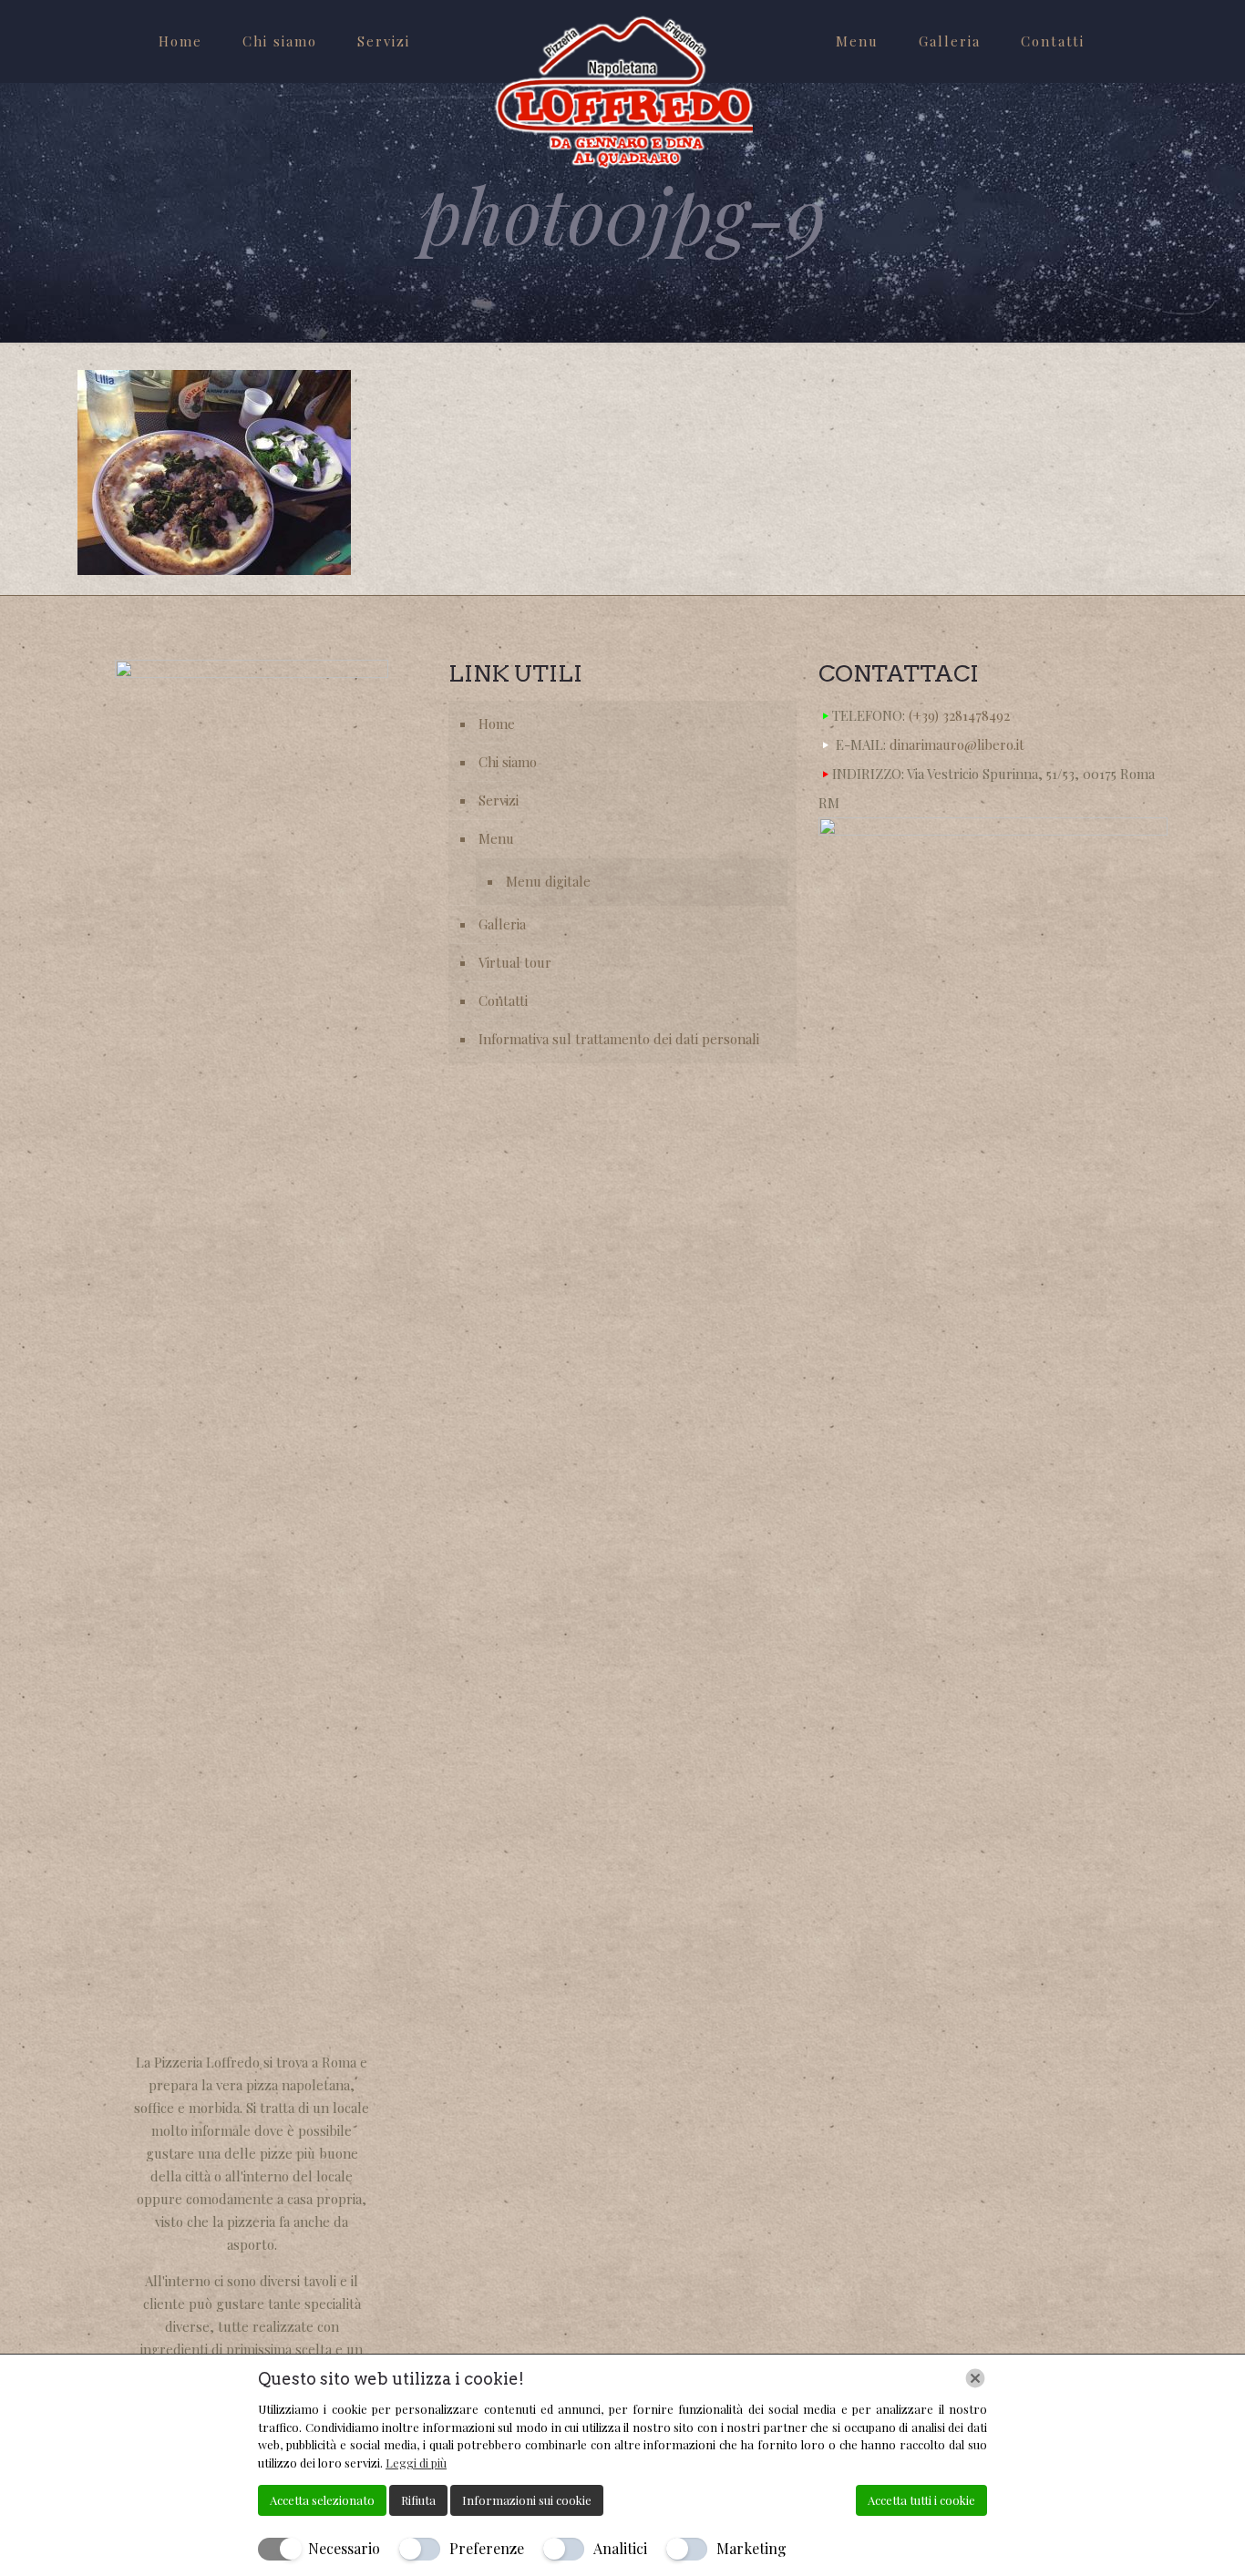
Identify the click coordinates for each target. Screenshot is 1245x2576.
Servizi (499, 800)
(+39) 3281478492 (959, 715)
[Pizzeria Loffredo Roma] (622, 92)
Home (497, 724)
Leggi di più (416, 2463)
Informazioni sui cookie (527, 2500)
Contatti (503, 1001)
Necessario (344, 2548)
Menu (496, 838)
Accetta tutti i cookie (921, 2500)
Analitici (620, 2548)
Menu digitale (548, 881)
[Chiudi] (975, 2378)
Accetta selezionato (322, 2500)
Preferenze (487, 2548)
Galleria (502, 924)
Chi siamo (508, 762)
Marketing (751, 2548)
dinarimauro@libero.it (957, 744)
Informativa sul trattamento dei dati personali (619, 1039)
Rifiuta (418, 2500)
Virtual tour (515, 962)
